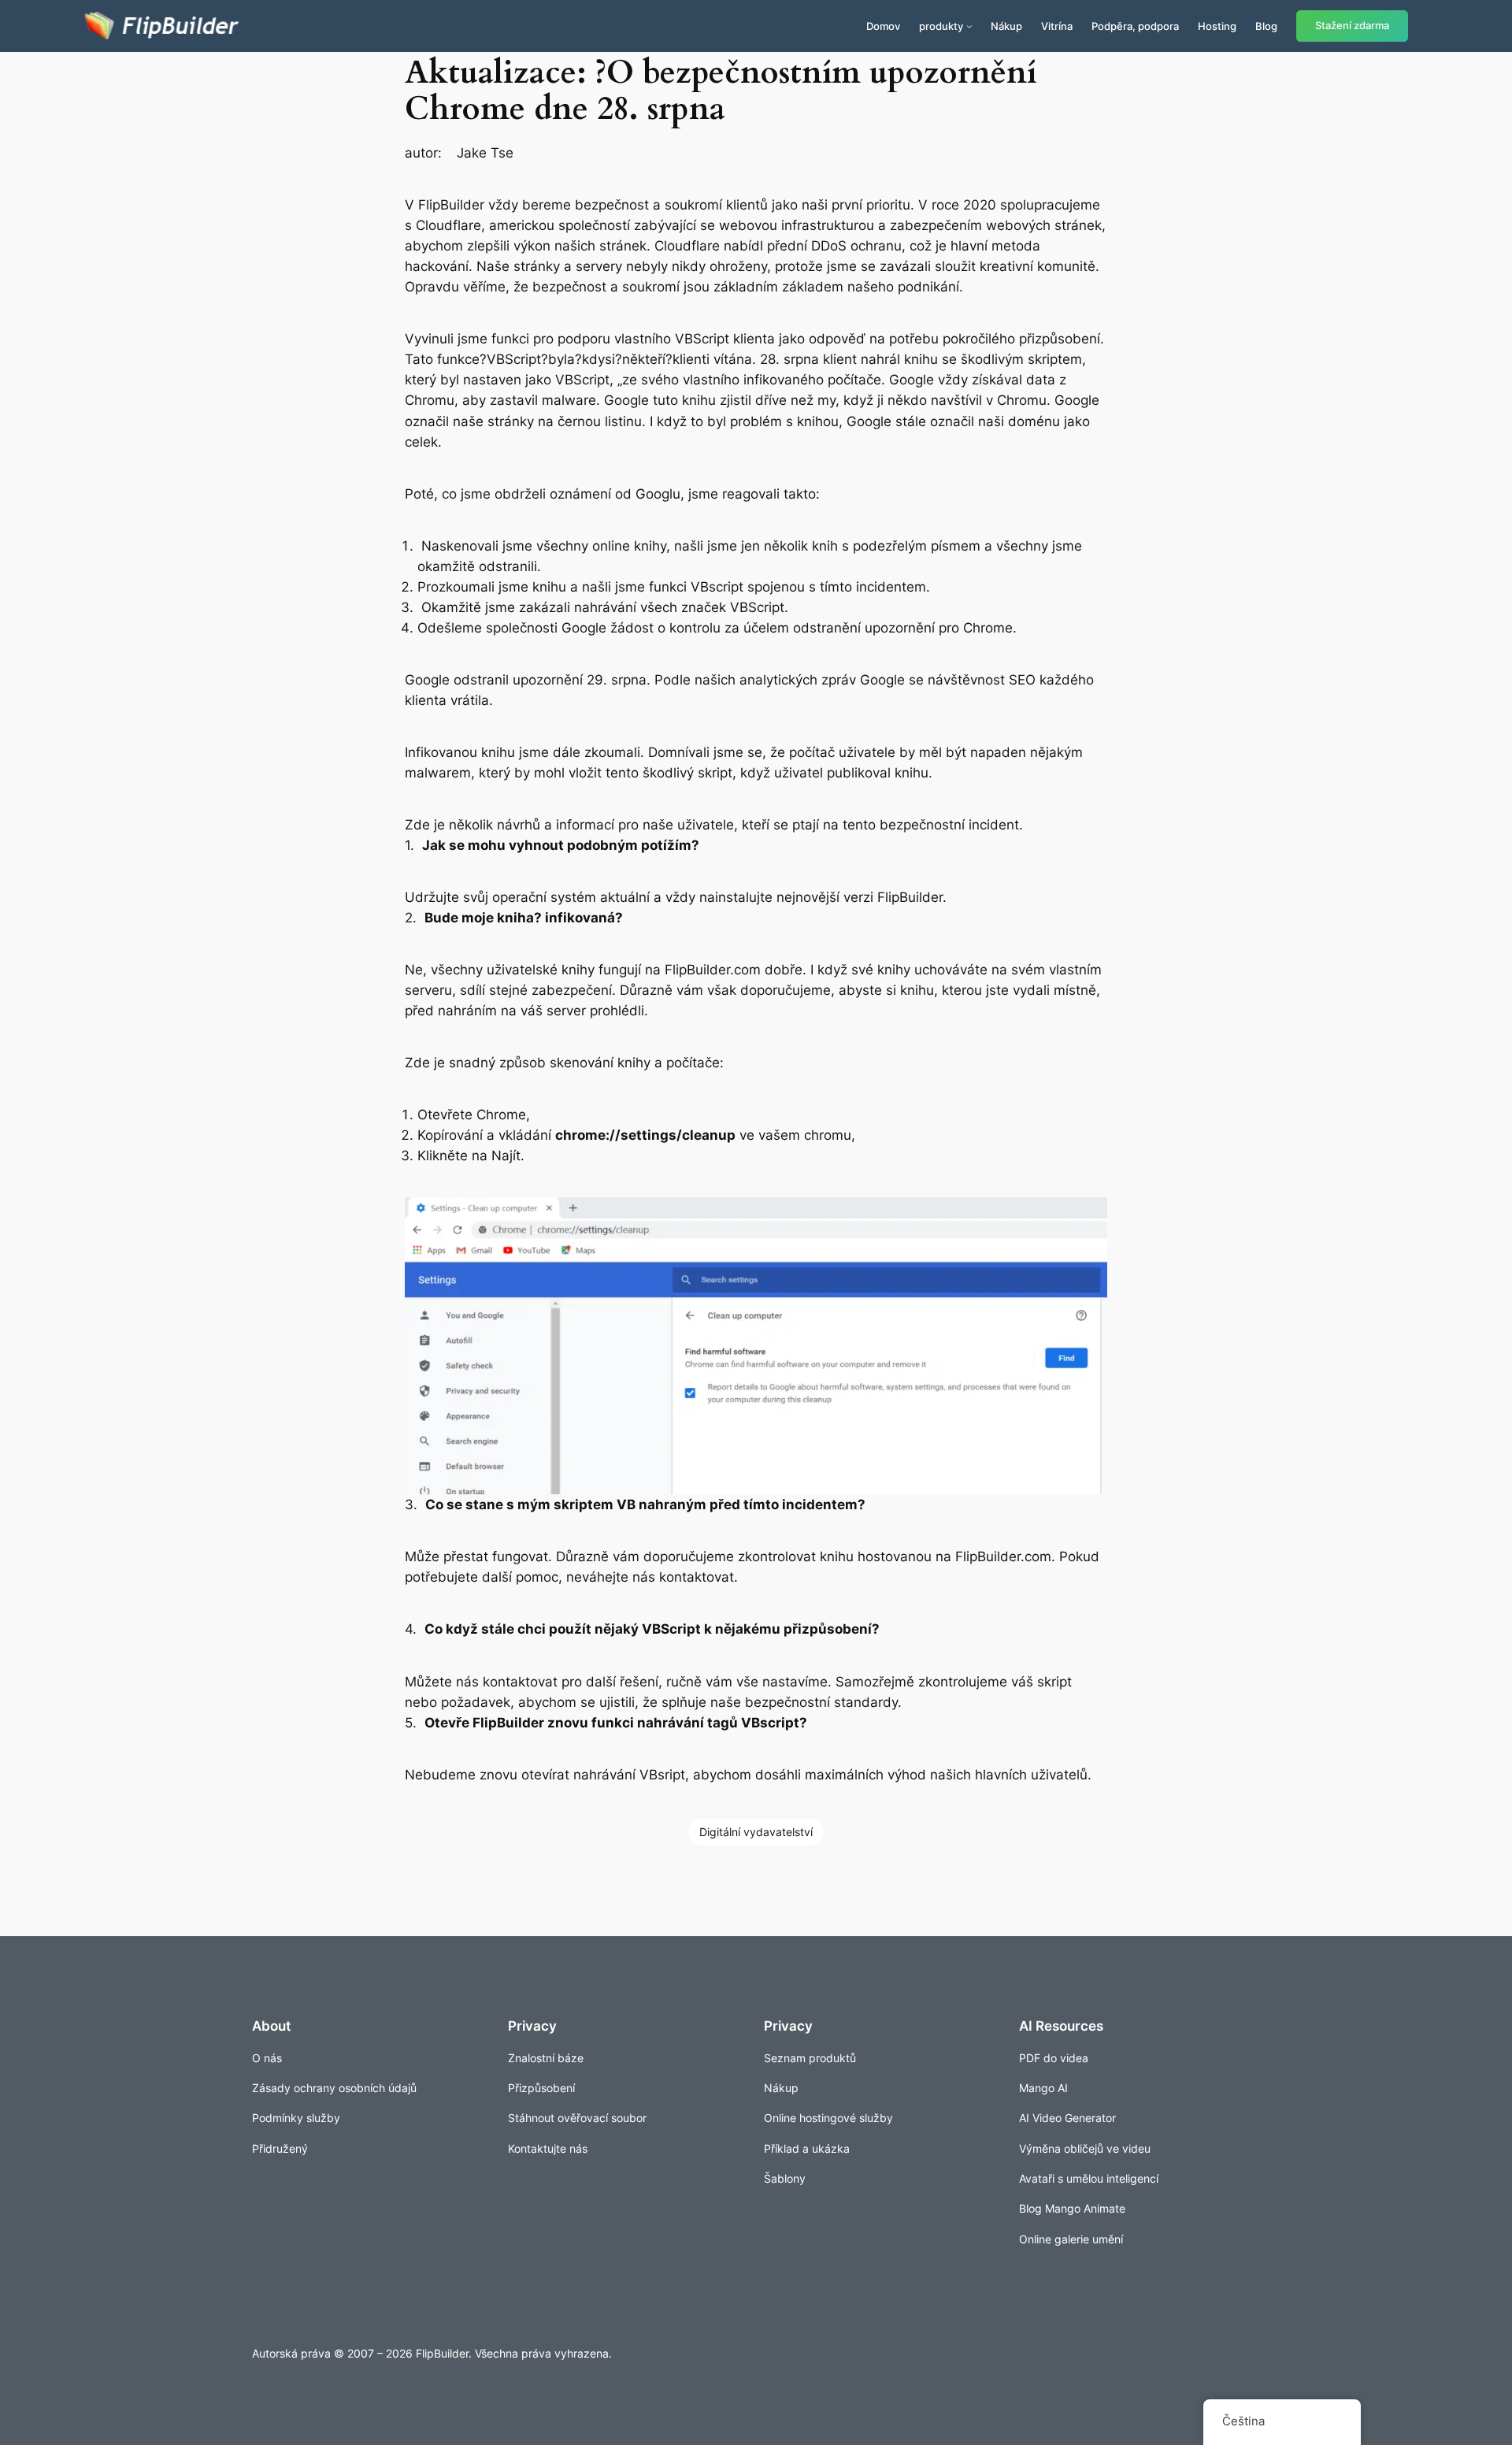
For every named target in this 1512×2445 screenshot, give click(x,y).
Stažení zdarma (1352, 26)
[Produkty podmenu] (969, 26)
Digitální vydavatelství (756, 1832)
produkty (941, 26)
